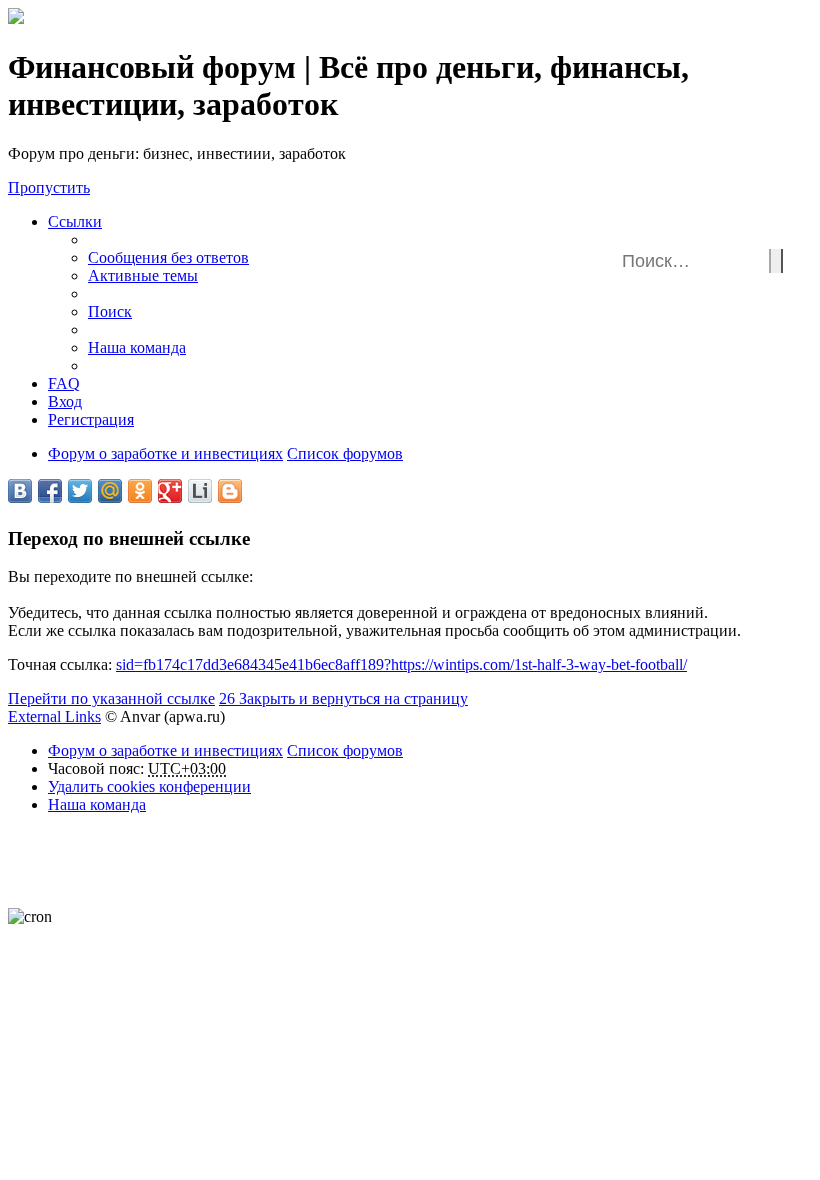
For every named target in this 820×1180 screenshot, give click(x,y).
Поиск (776, 261)
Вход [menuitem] (65, 401)
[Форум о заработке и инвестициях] (16, 18)
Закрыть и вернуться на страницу (343, 698)
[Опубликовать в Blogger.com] (230, 491)
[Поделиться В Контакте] (20, 491)
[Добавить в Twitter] (80, 491)
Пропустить (49, 187)
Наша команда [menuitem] (137, 347)
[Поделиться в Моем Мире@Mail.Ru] (110, 491)
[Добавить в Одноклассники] (140, 491)
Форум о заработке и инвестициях (165, 750)
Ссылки (75, 221)
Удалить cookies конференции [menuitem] (149, 786)
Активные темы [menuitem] (143, 275)
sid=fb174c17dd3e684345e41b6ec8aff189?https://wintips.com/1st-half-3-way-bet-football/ (401, 664)
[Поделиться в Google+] (170, 491)
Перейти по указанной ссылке (111, 698)
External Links (54, 716)
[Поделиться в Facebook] (50, 491)
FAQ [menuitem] (64, 383)
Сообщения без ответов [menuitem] (168, 257)
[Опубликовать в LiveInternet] (200, 491)
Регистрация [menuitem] (91, 419)
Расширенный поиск (787, 265)
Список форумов (345, 750)
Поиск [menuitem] (110, 311)
